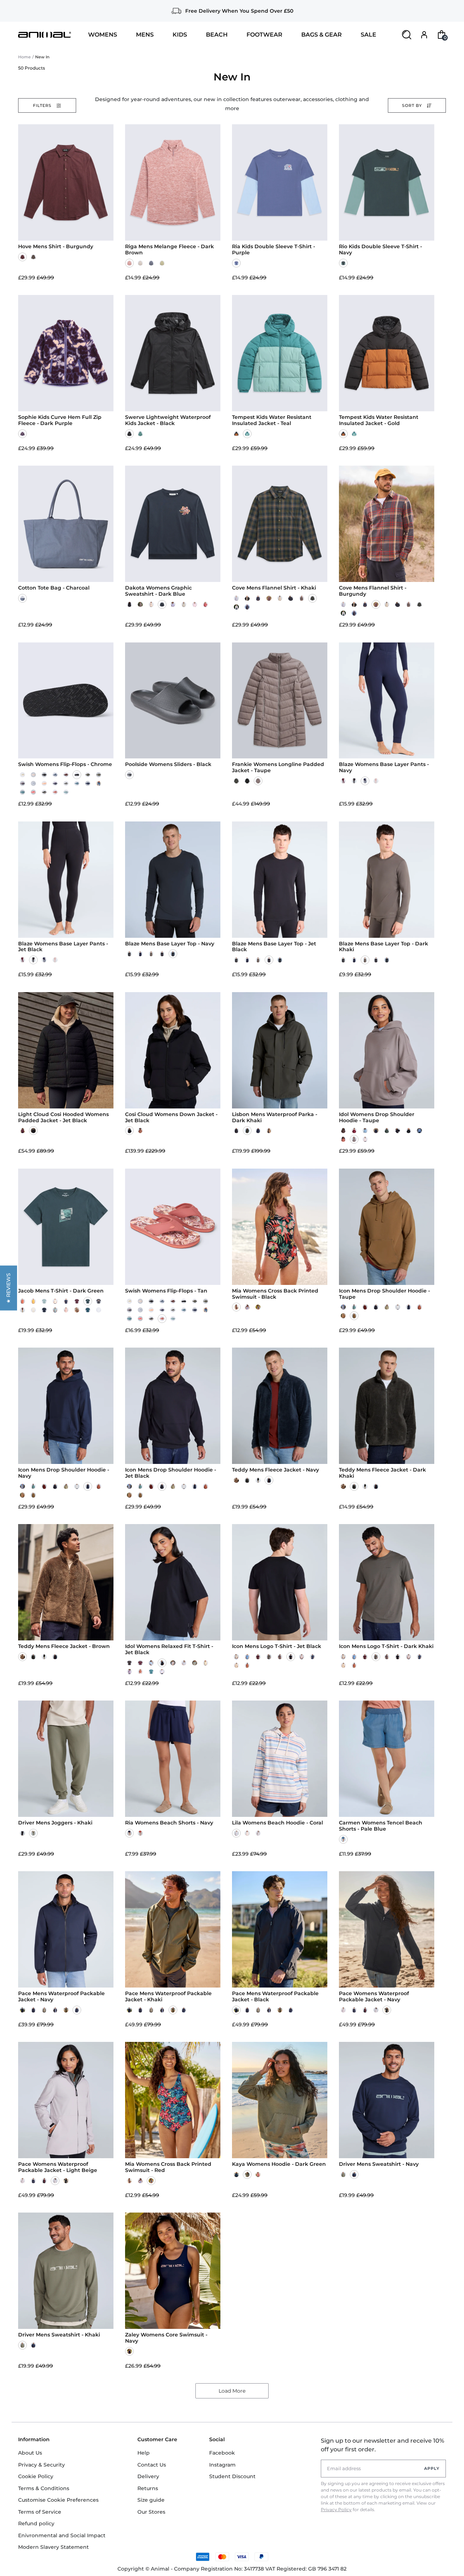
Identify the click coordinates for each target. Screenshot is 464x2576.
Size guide (151, 2500)
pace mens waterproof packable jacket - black (275, 1997)
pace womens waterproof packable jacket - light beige (58, 2167)
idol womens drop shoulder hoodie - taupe (377, 1118)
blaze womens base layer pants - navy (384, 767)
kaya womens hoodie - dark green (279, 2164)
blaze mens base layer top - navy (170, 944)
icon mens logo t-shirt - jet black (277, 1646)
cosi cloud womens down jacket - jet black (171, 1118)
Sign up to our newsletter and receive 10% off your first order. (382, 2445)
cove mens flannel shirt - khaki (274, 588)
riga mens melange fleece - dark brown (169, 250)
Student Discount (232, 2476)
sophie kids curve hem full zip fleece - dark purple (60, 420)
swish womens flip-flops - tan (166, 1291)
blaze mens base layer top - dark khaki (384, 947)
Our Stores (151, 2512)
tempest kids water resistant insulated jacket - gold (379, 420)
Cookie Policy (36, 2476)
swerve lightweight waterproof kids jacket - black (168, 420)
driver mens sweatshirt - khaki (59, 2335)
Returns (148, 2488)
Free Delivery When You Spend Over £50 (239, 11)
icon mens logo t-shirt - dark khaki (386, 1646)
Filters (42, 105)
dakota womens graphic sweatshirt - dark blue (158, 591)
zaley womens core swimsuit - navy (166, 2338)
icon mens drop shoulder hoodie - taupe (384, 1294)
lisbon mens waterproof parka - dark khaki (275, 1118)
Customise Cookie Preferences (58, 2500)
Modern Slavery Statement (53, 2547)
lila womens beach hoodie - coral (277, 1823)
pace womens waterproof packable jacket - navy (374, 1997)
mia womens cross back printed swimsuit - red (168, 2167)
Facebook (222, 2453)
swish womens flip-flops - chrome (65, 764)
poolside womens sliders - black (168, 764)
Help (144, 2453)
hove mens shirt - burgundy (56, 247)
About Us (30, 2453)
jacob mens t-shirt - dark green (61, 1291)
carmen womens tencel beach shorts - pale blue (381, 1826)
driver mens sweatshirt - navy (379, 2164)
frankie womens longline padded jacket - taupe (278, 767)
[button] (9, 1288)
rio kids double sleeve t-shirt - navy (380, 250)
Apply (432, 2468)
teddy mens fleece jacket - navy (275, 1470)
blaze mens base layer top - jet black (274, 947)
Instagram (222, 2465)
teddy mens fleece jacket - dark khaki (382, 1473)
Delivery (148, 2476)
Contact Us (152, 2465)
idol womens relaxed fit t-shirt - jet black (169, 1649)
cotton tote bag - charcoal (54, 588)
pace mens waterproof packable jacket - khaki (168, 1997)
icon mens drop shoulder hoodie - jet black (171, 1473)
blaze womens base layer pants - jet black (63, 947)
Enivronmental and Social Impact (62, 2535)
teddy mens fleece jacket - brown (64, 1646)
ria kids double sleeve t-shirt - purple (274, 250)
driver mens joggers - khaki (55, 1823)
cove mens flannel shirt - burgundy (373, 591)
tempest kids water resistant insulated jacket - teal (272, 420)
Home (24, 57)
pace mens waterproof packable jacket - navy (61, 1997)
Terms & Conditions (44, 2488)
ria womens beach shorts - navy (169, 1823)
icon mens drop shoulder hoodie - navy (64, 1473)
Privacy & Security (42, 2465)
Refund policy (36, 2523)
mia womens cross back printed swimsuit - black (275, 1294)
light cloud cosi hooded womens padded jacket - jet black (63, 1118)
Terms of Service (40, 2512)
